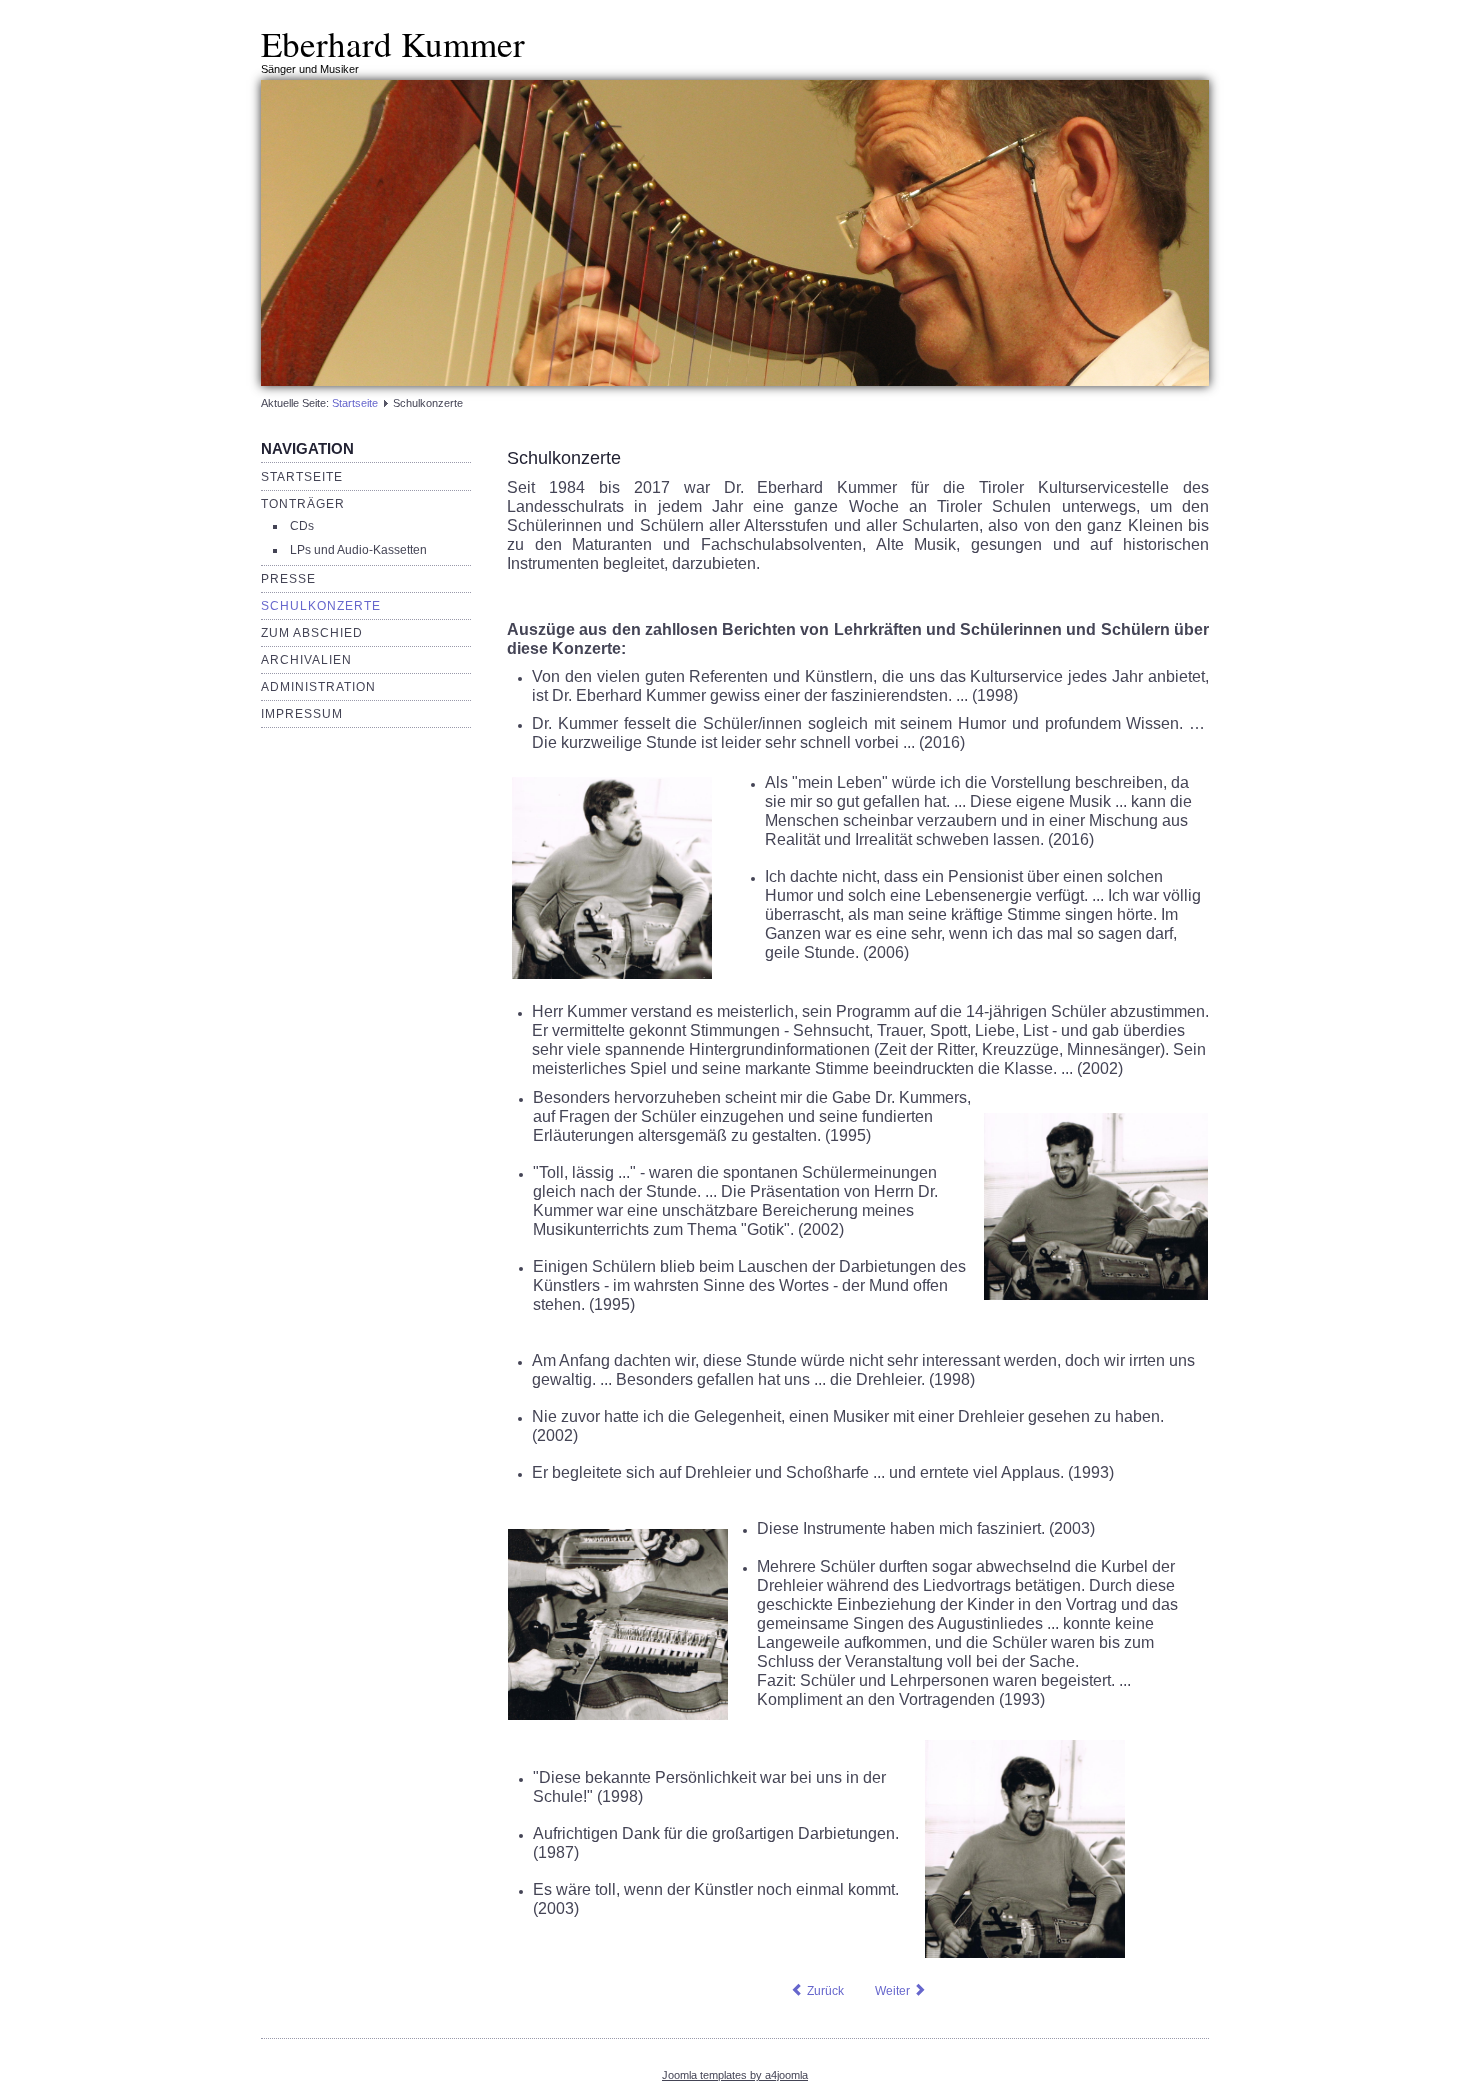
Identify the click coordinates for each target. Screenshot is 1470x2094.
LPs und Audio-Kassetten (358, 550)
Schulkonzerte (321, 606)
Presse (288, 579)
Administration (318, 687)
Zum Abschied (312, 633)
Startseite (355, 403)
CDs (302, 526)
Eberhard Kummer (393, 43)
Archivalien (306, 660)
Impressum (302, 714)
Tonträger (303, 504)
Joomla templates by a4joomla (735, 2075)
